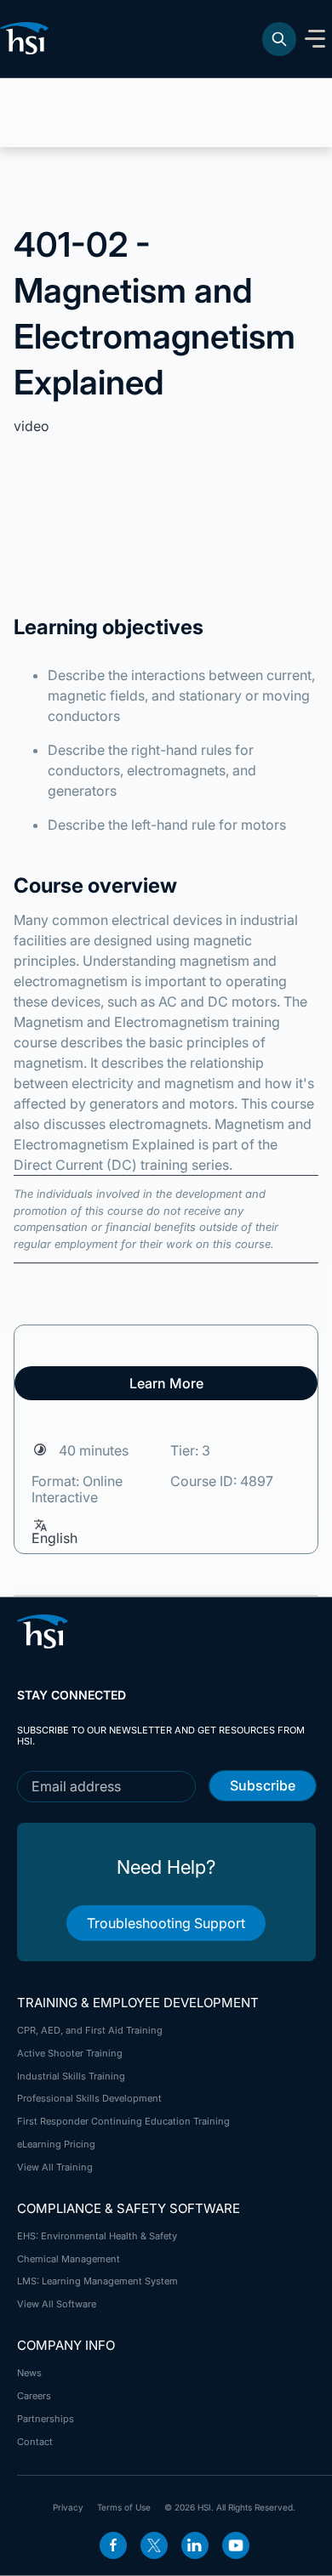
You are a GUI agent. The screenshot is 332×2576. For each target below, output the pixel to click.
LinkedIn (195, 2545)
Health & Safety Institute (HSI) (27, 38)
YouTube (236, 2545)
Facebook (113, 2545)
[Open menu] (315, 39)
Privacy (68, 2507)
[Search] (279, 39)
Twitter (154, 2545)
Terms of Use (124, 2507)
